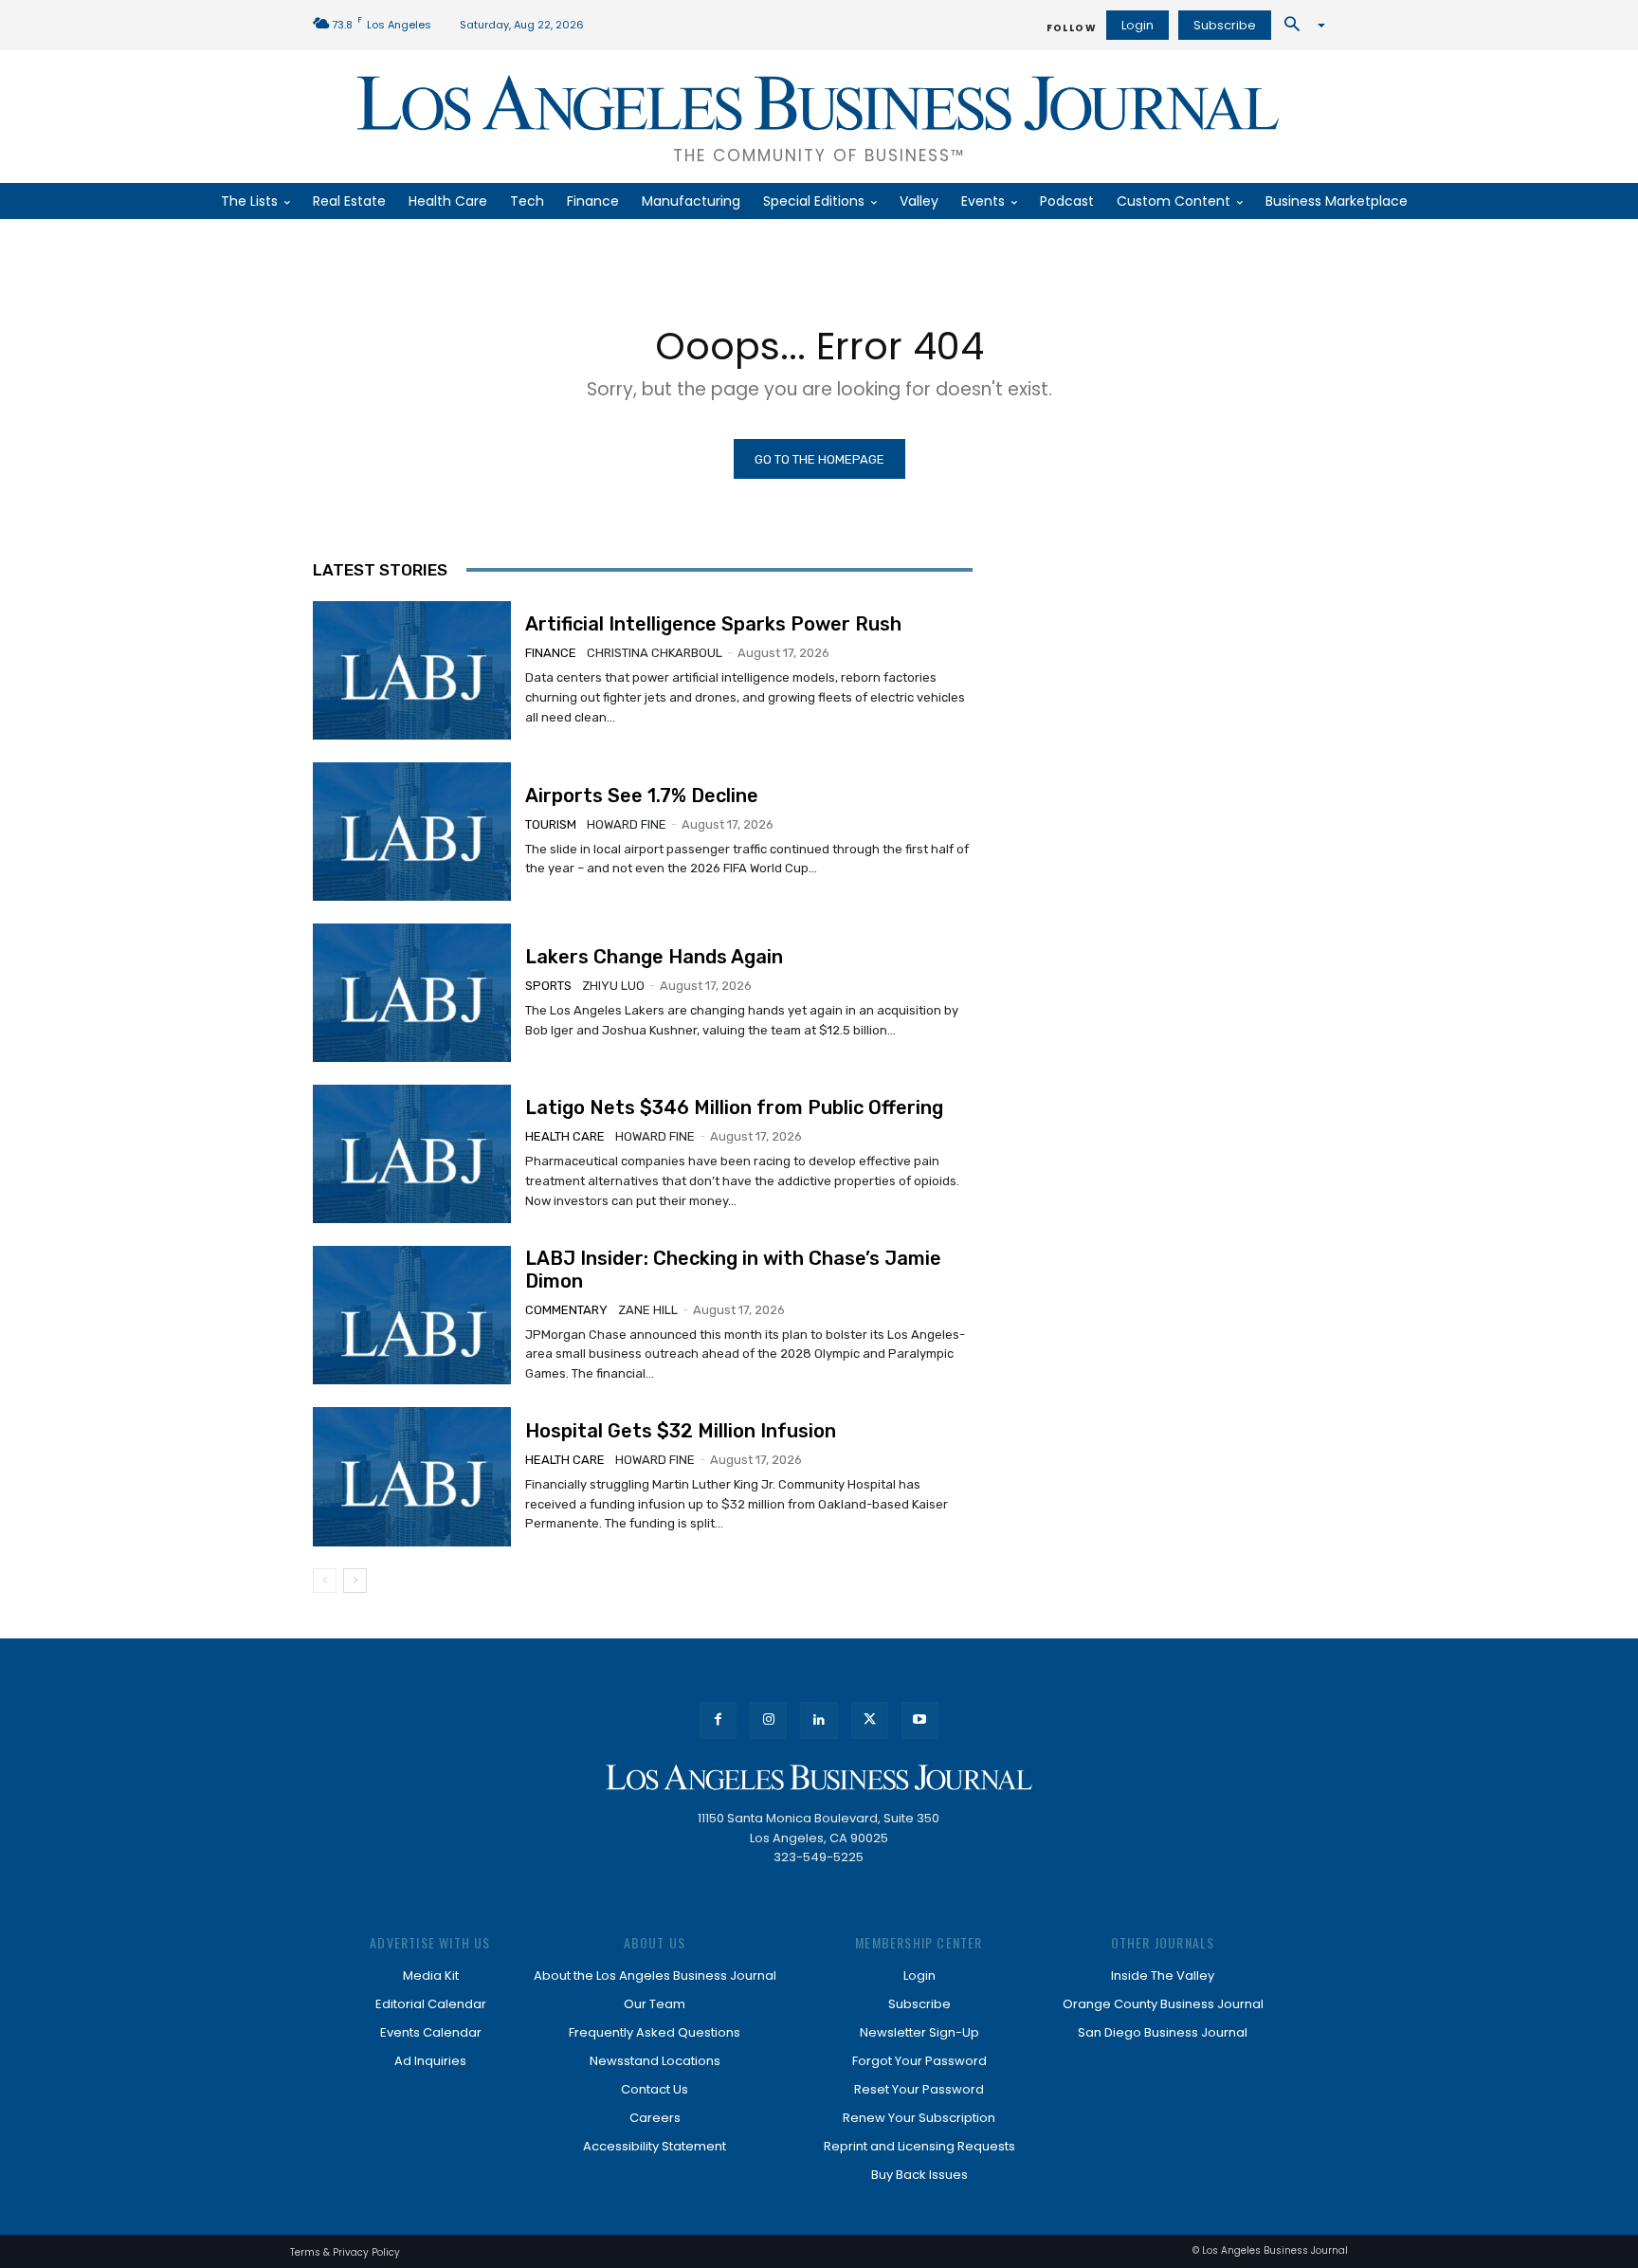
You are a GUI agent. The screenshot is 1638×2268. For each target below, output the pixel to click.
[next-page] (355, 1581)
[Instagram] (768, 1720)
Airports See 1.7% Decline (642, 796)
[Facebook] (718, 1720)
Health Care (565, 1136)
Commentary (566, 1310)
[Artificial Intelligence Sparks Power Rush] (412, 670)
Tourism (551, 824)
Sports (548, 986)
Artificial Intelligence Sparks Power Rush (713, 624)
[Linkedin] (819, 1720)
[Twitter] (870, 1720)
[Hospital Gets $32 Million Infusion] (412, 1476)
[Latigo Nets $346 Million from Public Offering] (412, 1154)
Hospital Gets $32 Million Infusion (681, 1431)
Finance (551, 653)
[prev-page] (325, 1581)
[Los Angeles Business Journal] (819, 1777)
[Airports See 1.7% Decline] (412, 832)
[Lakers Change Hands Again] (412, 993)
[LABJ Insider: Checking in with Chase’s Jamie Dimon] (412, 1315)
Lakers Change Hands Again (654, 957)
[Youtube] (920, 1720)
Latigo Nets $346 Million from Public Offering (734, 1107)
